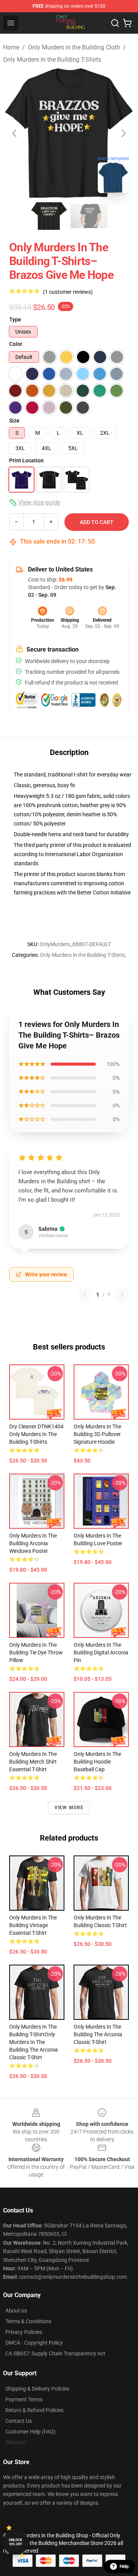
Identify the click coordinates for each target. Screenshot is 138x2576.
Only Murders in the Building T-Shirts (52, 60)
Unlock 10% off (16, 2542)
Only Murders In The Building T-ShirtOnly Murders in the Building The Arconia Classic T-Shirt (34, 2042)
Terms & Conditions (28, 2321)
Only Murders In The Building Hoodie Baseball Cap (97, 1762)
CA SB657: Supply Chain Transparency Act (55, 2353)
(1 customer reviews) (68, 292)
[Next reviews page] (122, 1295)
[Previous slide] (15, 133)
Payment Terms (24, 2399)
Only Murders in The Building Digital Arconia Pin (101, 1652)
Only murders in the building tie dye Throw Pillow (36, 1652)
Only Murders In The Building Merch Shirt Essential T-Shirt (33, 1762)
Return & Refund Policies (34, 2410)
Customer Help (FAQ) (30, 2432)
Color (16, 344)
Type (15, 319)
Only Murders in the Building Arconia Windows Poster (33, 1543)
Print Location (26, 460)
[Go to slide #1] (49, 216)
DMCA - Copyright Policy (34, 2343)
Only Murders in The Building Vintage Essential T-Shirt (33, 1925)
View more (69, 1808)
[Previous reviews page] (85, 1295)
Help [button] (124, 2566)
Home (11, 47)
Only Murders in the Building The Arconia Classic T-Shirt (98, 2034)
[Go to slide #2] (89, 216)
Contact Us (19, 2421)
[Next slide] (123, 133)
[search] (115, 23)
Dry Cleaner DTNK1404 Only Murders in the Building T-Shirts (36, 1434)
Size (14, 421)
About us (16, 2311)
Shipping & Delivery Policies (37, 2389)
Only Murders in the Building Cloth (74, 47)
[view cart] (127, 23)
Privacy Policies (24, 2332)
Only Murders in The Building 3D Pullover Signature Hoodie (97, 1434)
